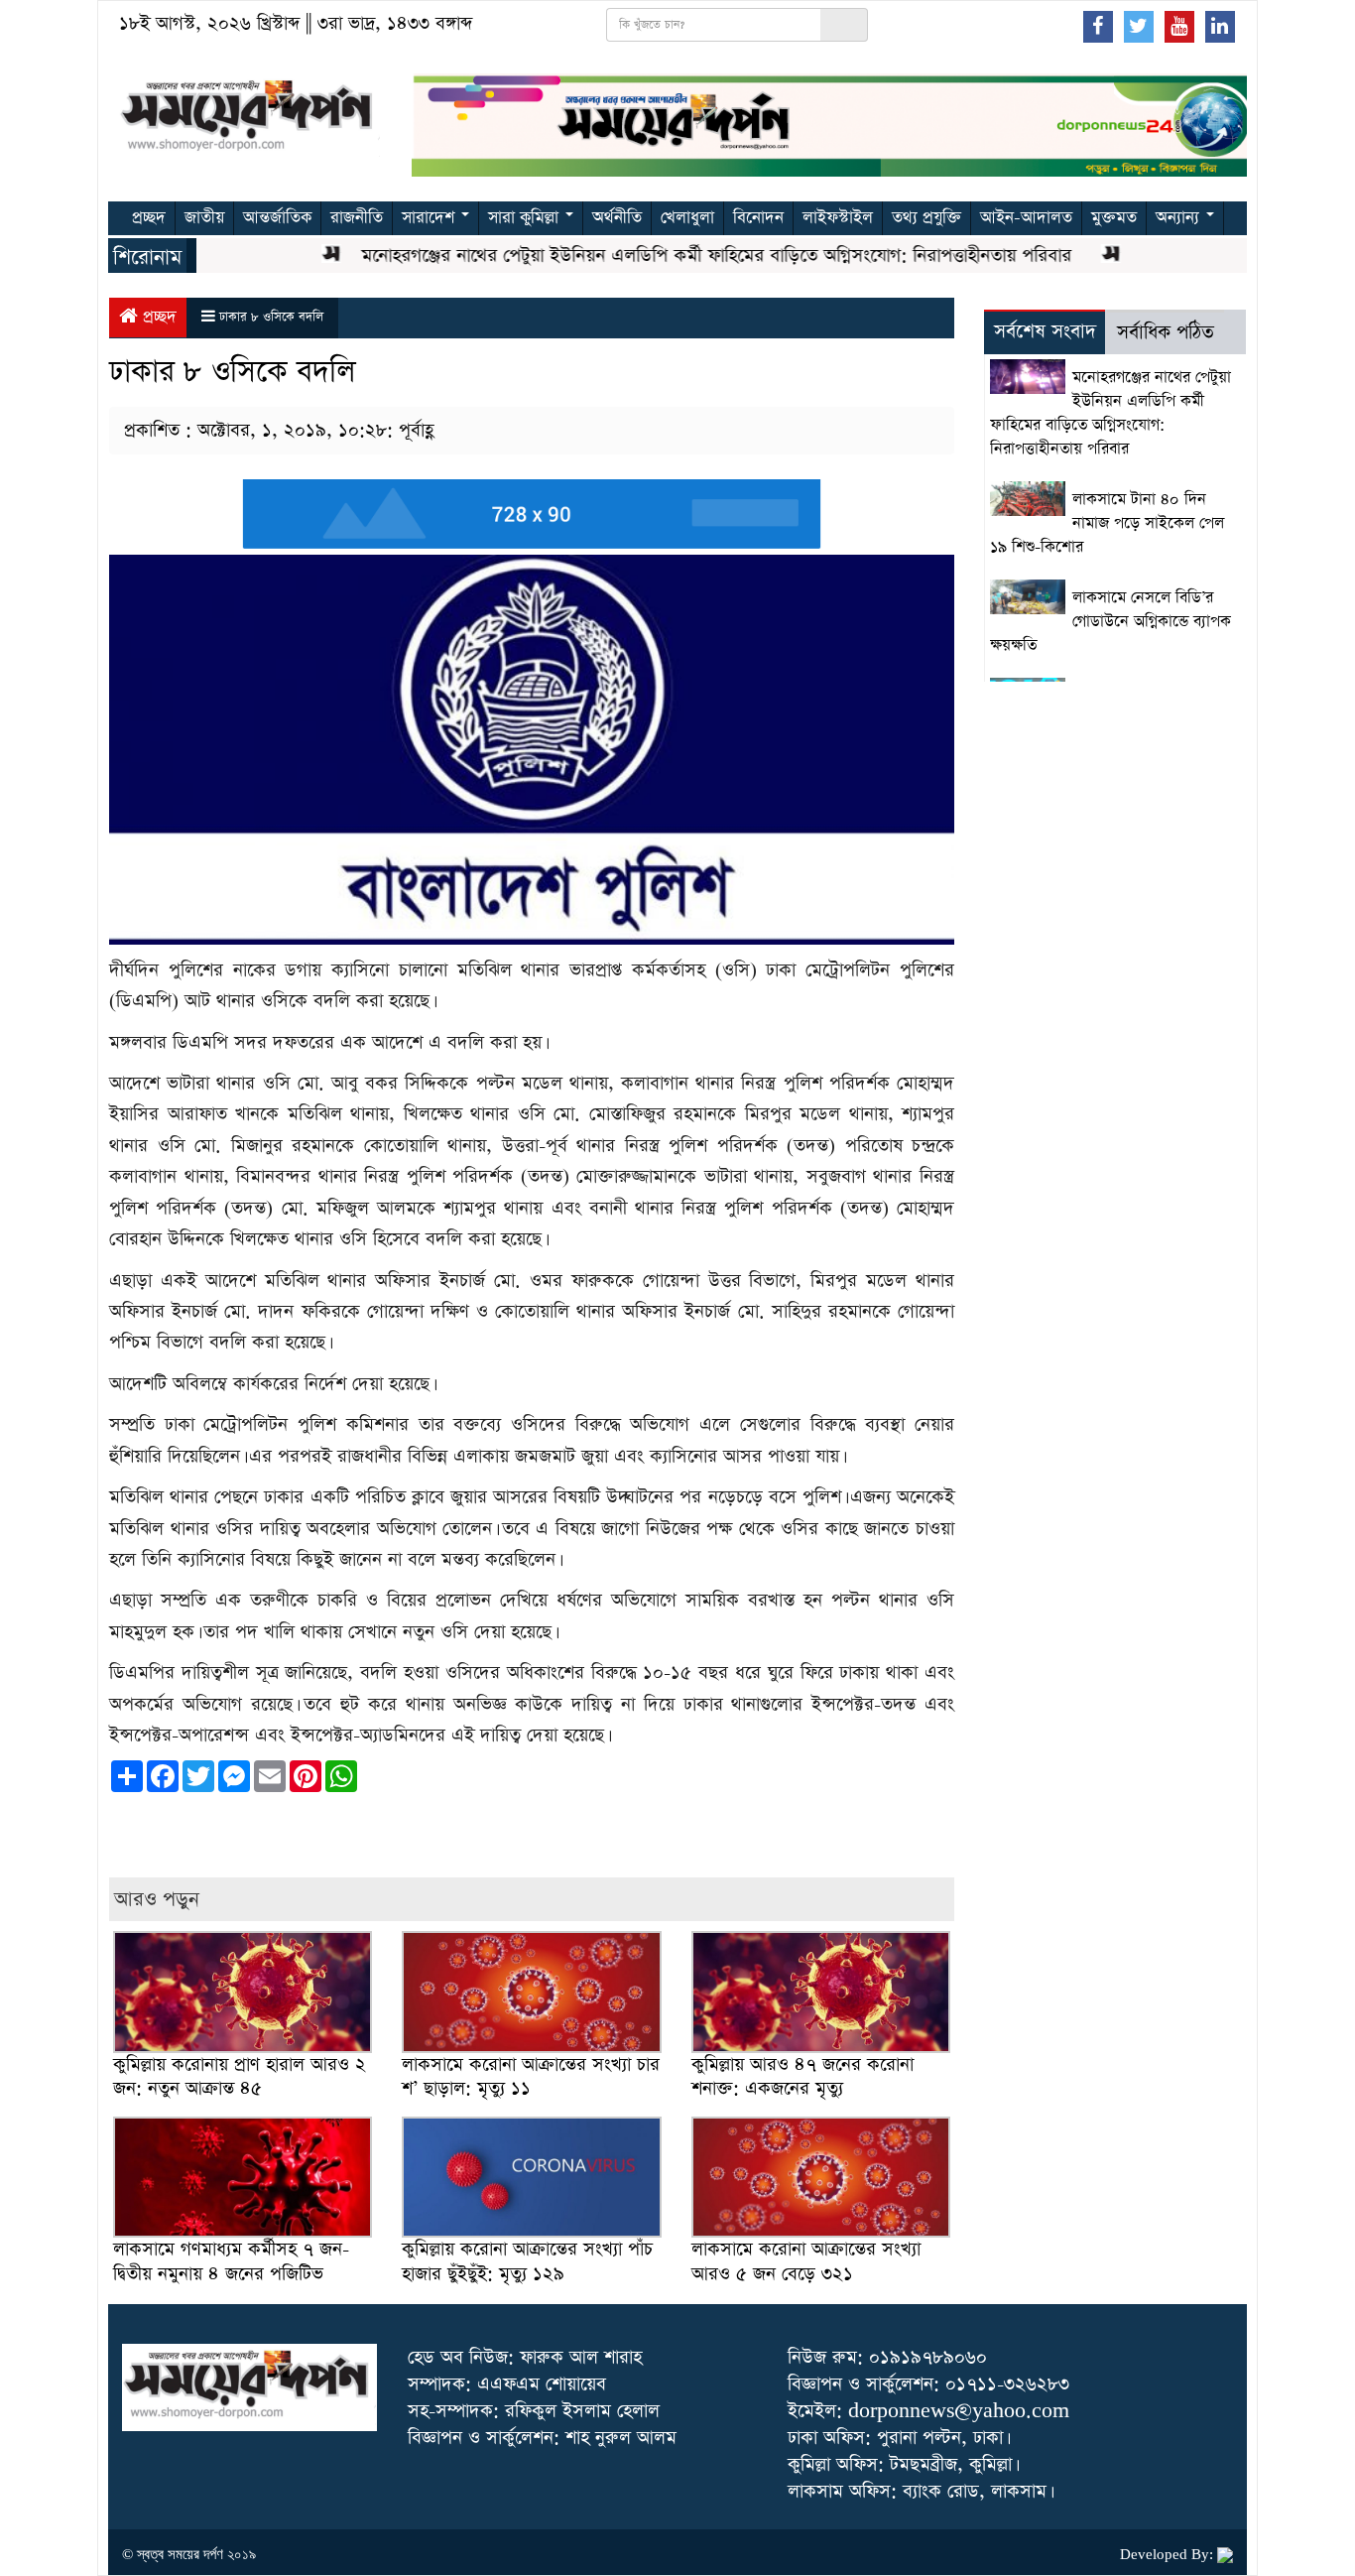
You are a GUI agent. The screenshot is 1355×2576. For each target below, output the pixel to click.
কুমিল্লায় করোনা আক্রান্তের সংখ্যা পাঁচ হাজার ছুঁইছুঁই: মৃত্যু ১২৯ (527, 2261)
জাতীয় (204, 218)
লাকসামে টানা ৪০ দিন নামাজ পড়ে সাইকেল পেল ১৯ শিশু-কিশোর (1107, 524)
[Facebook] (1098, 26)
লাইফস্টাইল (838, 218)
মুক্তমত (1114, 218)
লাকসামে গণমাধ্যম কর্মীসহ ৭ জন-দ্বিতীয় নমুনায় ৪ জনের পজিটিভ (231, 2261)
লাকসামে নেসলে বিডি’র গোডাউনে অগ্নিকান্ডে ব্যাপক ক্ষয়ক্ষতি (1110, 622)
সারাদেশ (431, 218)
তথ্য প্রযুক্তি (926, 218)
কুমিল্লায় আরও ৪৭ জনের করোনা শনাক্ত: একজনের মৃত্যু (802, 2076)
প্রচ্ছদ (149, 218)
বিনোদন (758, 218)
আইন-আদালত (1026, 218)
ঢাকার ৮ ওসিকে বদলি (271, 317)
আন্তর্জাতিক (277, 218)
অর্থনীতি (617, 218)
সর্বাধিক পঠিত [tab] (1166, 333)
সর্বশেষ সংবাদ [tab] (1045, 332)
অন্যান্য (1180, 218)
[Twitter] (1139, 26)
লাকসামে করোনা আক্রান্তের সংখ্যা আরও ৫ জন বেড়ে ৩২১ (806, 2261)
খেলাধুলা (687, 218)
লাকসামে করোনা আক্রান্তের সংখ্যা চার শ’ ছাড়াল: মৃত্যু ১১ (531, 2076)
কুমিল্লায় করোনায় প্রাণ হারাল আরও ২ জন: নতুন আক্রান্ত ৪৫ (240, 2076)
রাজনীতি (357, 218)
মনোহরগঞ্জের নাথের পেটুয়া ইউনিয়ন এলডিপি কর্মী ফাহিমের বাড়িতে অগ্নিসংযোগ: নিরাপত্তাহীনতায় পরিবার (679, 256)
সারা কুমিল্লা (526, 218)
